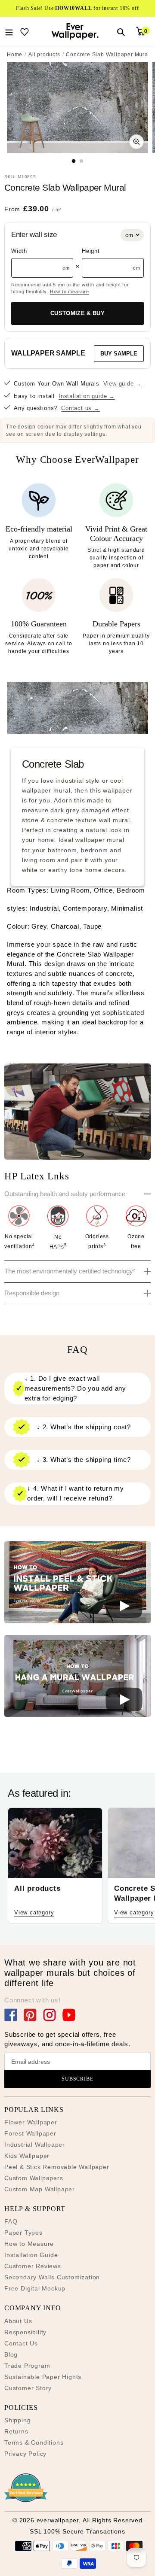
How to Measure (29, 2244)
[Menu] (9, 31)
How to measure (70, 292)
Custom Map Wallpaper (40, 2189)
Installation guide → (87, 396)
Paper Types (23, 2233)
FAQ (11, 2221)
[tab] (74, 161)
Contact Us (21, 2343)
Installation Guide (31, 2255)
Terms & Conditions (34, 2442)
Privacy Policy (25, 2454)
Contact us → (81, 408)
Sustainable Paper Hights (43, 2377)
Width (19, 251)
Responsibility (25, 2332)
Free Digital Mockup (35, 2288)
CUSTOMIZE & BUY (77, 313)
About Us (18, 2321)
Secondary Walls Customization (52, 2277)
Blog (11, 2354)
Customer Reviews (33, 2266)
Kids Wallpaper (27, 2156)
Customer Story (28, 2388)
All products (44, 55)
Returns (16, 2431)
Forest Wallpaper (30, 2133)
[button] (77, 1584)
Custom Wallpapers (34, 2178)
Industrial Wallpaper (35, 2145)
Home (15, 55)
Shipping (17, 2420)
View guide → (123, 384)
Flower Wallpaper (31, 2122)
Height (91, 251)
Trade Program (27, 2366)
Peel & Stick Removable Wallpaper (57, 2167)
